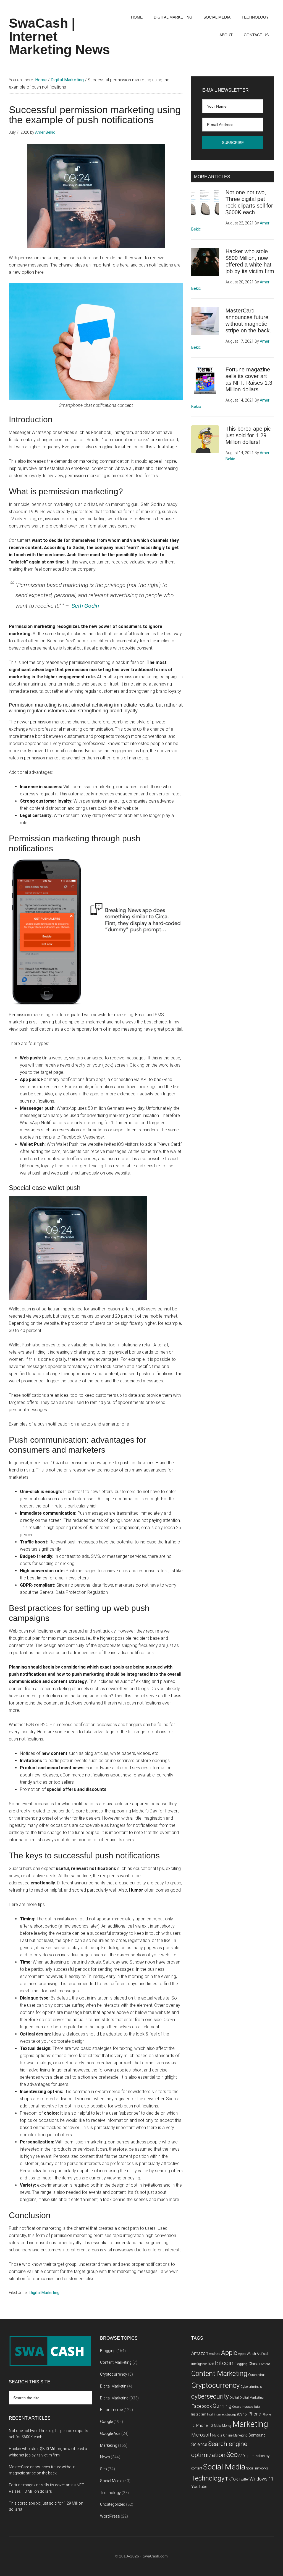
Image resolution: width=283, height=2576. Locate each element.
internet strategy (225, 2415)
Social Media (111, 2481)
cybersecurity (210, 2397)
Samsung (257, 2435)
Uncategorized (113, 2504)
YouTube (199, 2487)
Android (215, 2354)
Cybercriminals (251, 2387)
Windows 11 (262, 2479)
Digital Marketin (113, 2386)
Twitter (244, 2479)
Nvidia (217, 2435)
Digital (234, 2398)
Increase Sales (251, 2407)
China (253, 2364)
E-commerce (111, 2410)
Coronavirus (257, 2375)
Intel (210, 2415)
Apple (229, 2353)
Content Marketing (116, 2362)
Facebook (201, 2406)
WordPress (110, 2516)
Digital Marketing (44, 2293)
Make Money (223, 2426)
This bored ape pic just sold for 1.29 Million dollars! (248, 435)
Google (106, 2422)
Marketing (109, 2445)
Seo (103, 2469)
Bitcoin (224, 2363)
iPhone (254, 2414)
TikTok (232, 2479)
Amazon (200, 2353)
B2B (211, 2364)
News (105, 2457)
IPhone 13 (204, 2426)
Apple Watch (247, 2354)
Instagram (199, 2414)
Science (199, 2444)
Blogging (108, 2351)
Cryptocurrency (114, 2374)
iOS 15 (242, 2414)
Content (265, 2364)
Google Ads (110, 2433)
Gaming (222, 2406)
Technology (110, 2493)
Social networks (257, 2468)
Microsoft (201, 2435)
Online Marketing (235, 2435)
